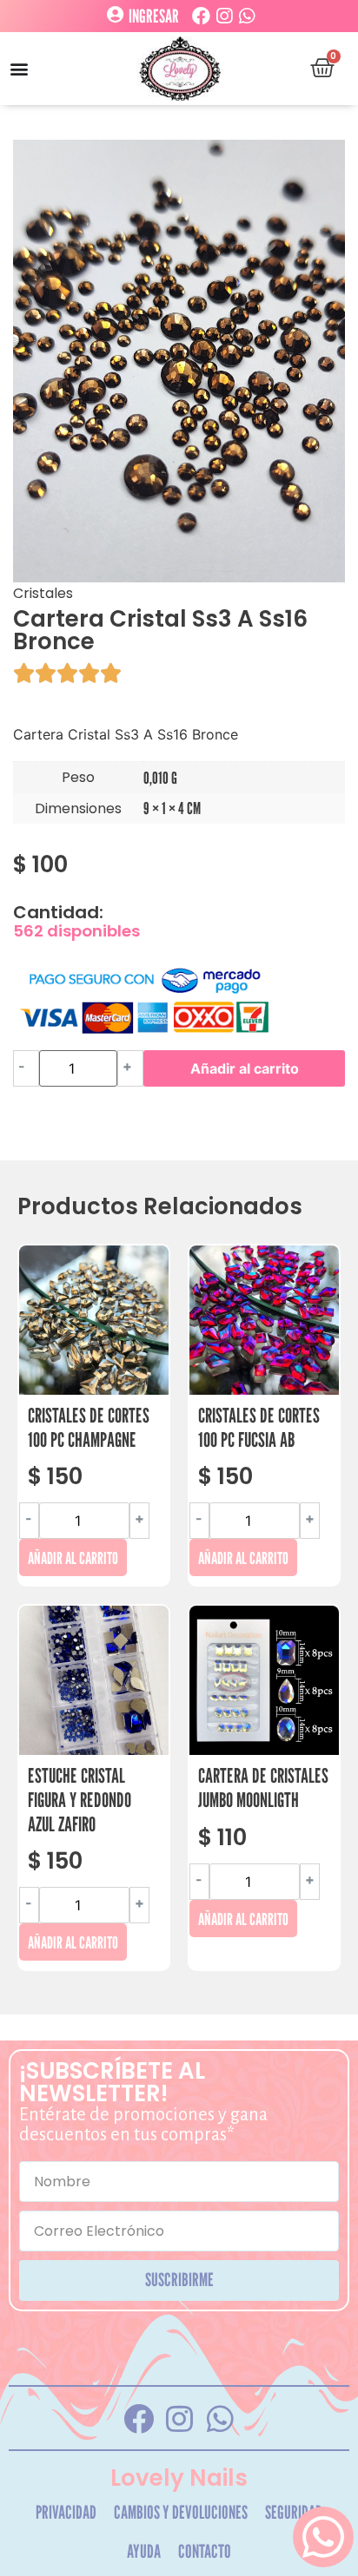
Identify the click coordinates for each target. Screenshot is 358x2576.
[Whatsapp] (246, 16)
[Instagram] (224, 16)
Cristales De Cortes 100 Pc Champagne (89, 1427)
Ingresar (154, 16)
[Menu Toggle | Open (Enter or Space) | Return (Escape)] (19, 69)
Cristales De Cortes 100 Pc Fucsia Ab (259, 1427)
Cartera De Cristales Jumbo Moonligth (263, 1787)
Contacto (205, 2551)
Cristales (43, 593)
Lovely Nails (179, 2478)
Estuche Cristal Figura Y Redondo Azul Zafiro (80, 1799)
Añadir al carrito (245, 1068)
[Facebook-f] (138, 2418)
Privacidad (66, 2512)
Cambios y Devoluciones (181, 2512)
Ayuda (144, 2551)
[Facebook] (201, 16)
